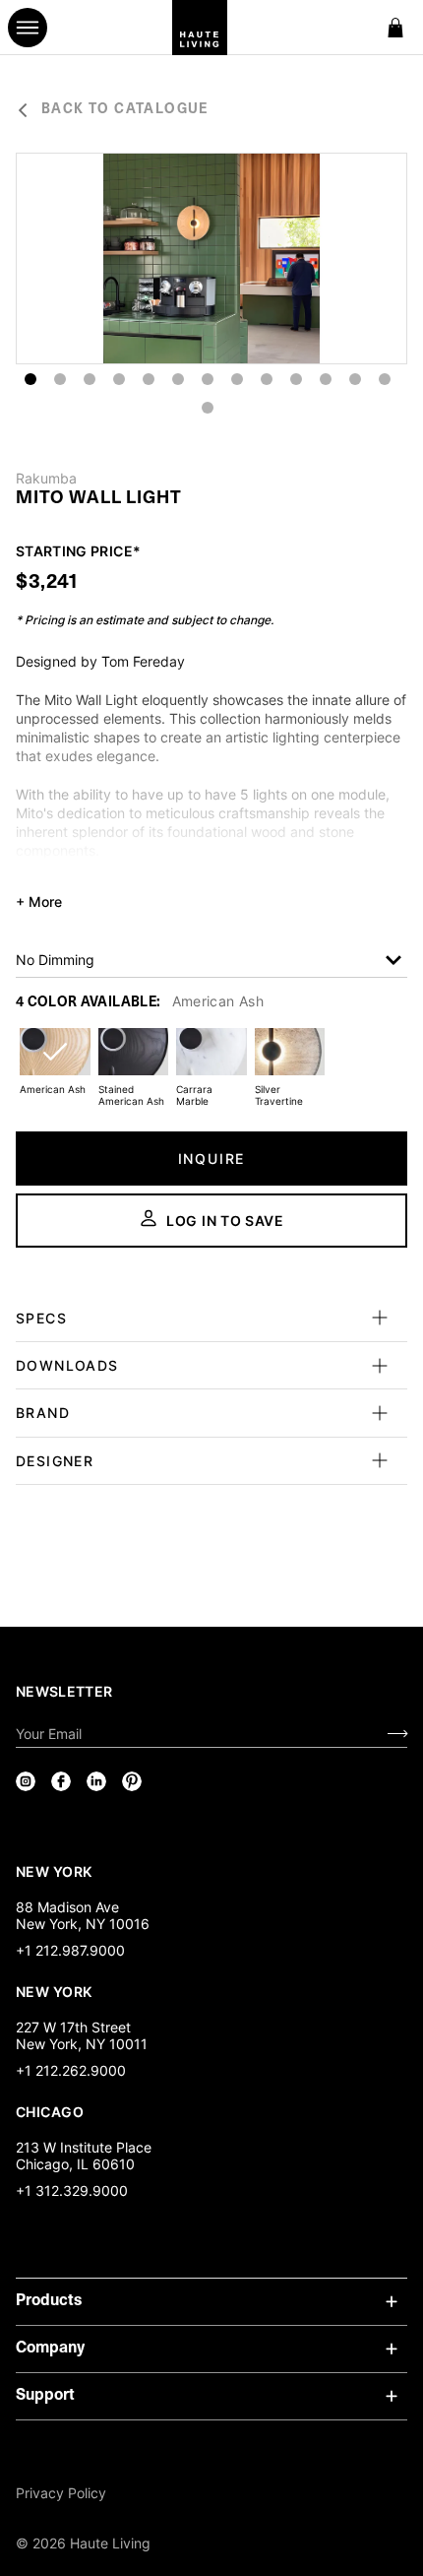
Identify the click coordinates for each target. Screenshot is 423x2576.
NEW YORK (56, 1871)
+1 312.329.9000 (72, 2190)
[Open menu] (28, 28)
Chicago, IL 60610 (75, 2164)
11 (326, 379)
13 (385, 379)
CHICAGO (50, 2111)
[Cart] (395, 28)
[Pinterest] (132, 1781)
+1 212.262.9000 (71, 2070)
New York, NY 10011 (82, 2044)
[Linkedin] (96, 1781)
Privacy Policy (61, 2493)
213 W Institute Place (84, 2147)
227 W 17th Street (73, 2027)
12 (355, 379)
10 (296, 379)
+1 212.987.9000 (70, 1950)
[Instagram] (26, 1781)
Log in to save (225, 1221)
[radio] (55, 1064)
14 (208, 408)
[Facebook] (61, 1781)
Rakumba (46, 479)
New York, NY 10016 (83, 1924)
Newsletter (64, 1691)
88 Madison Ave (67, 1907)
